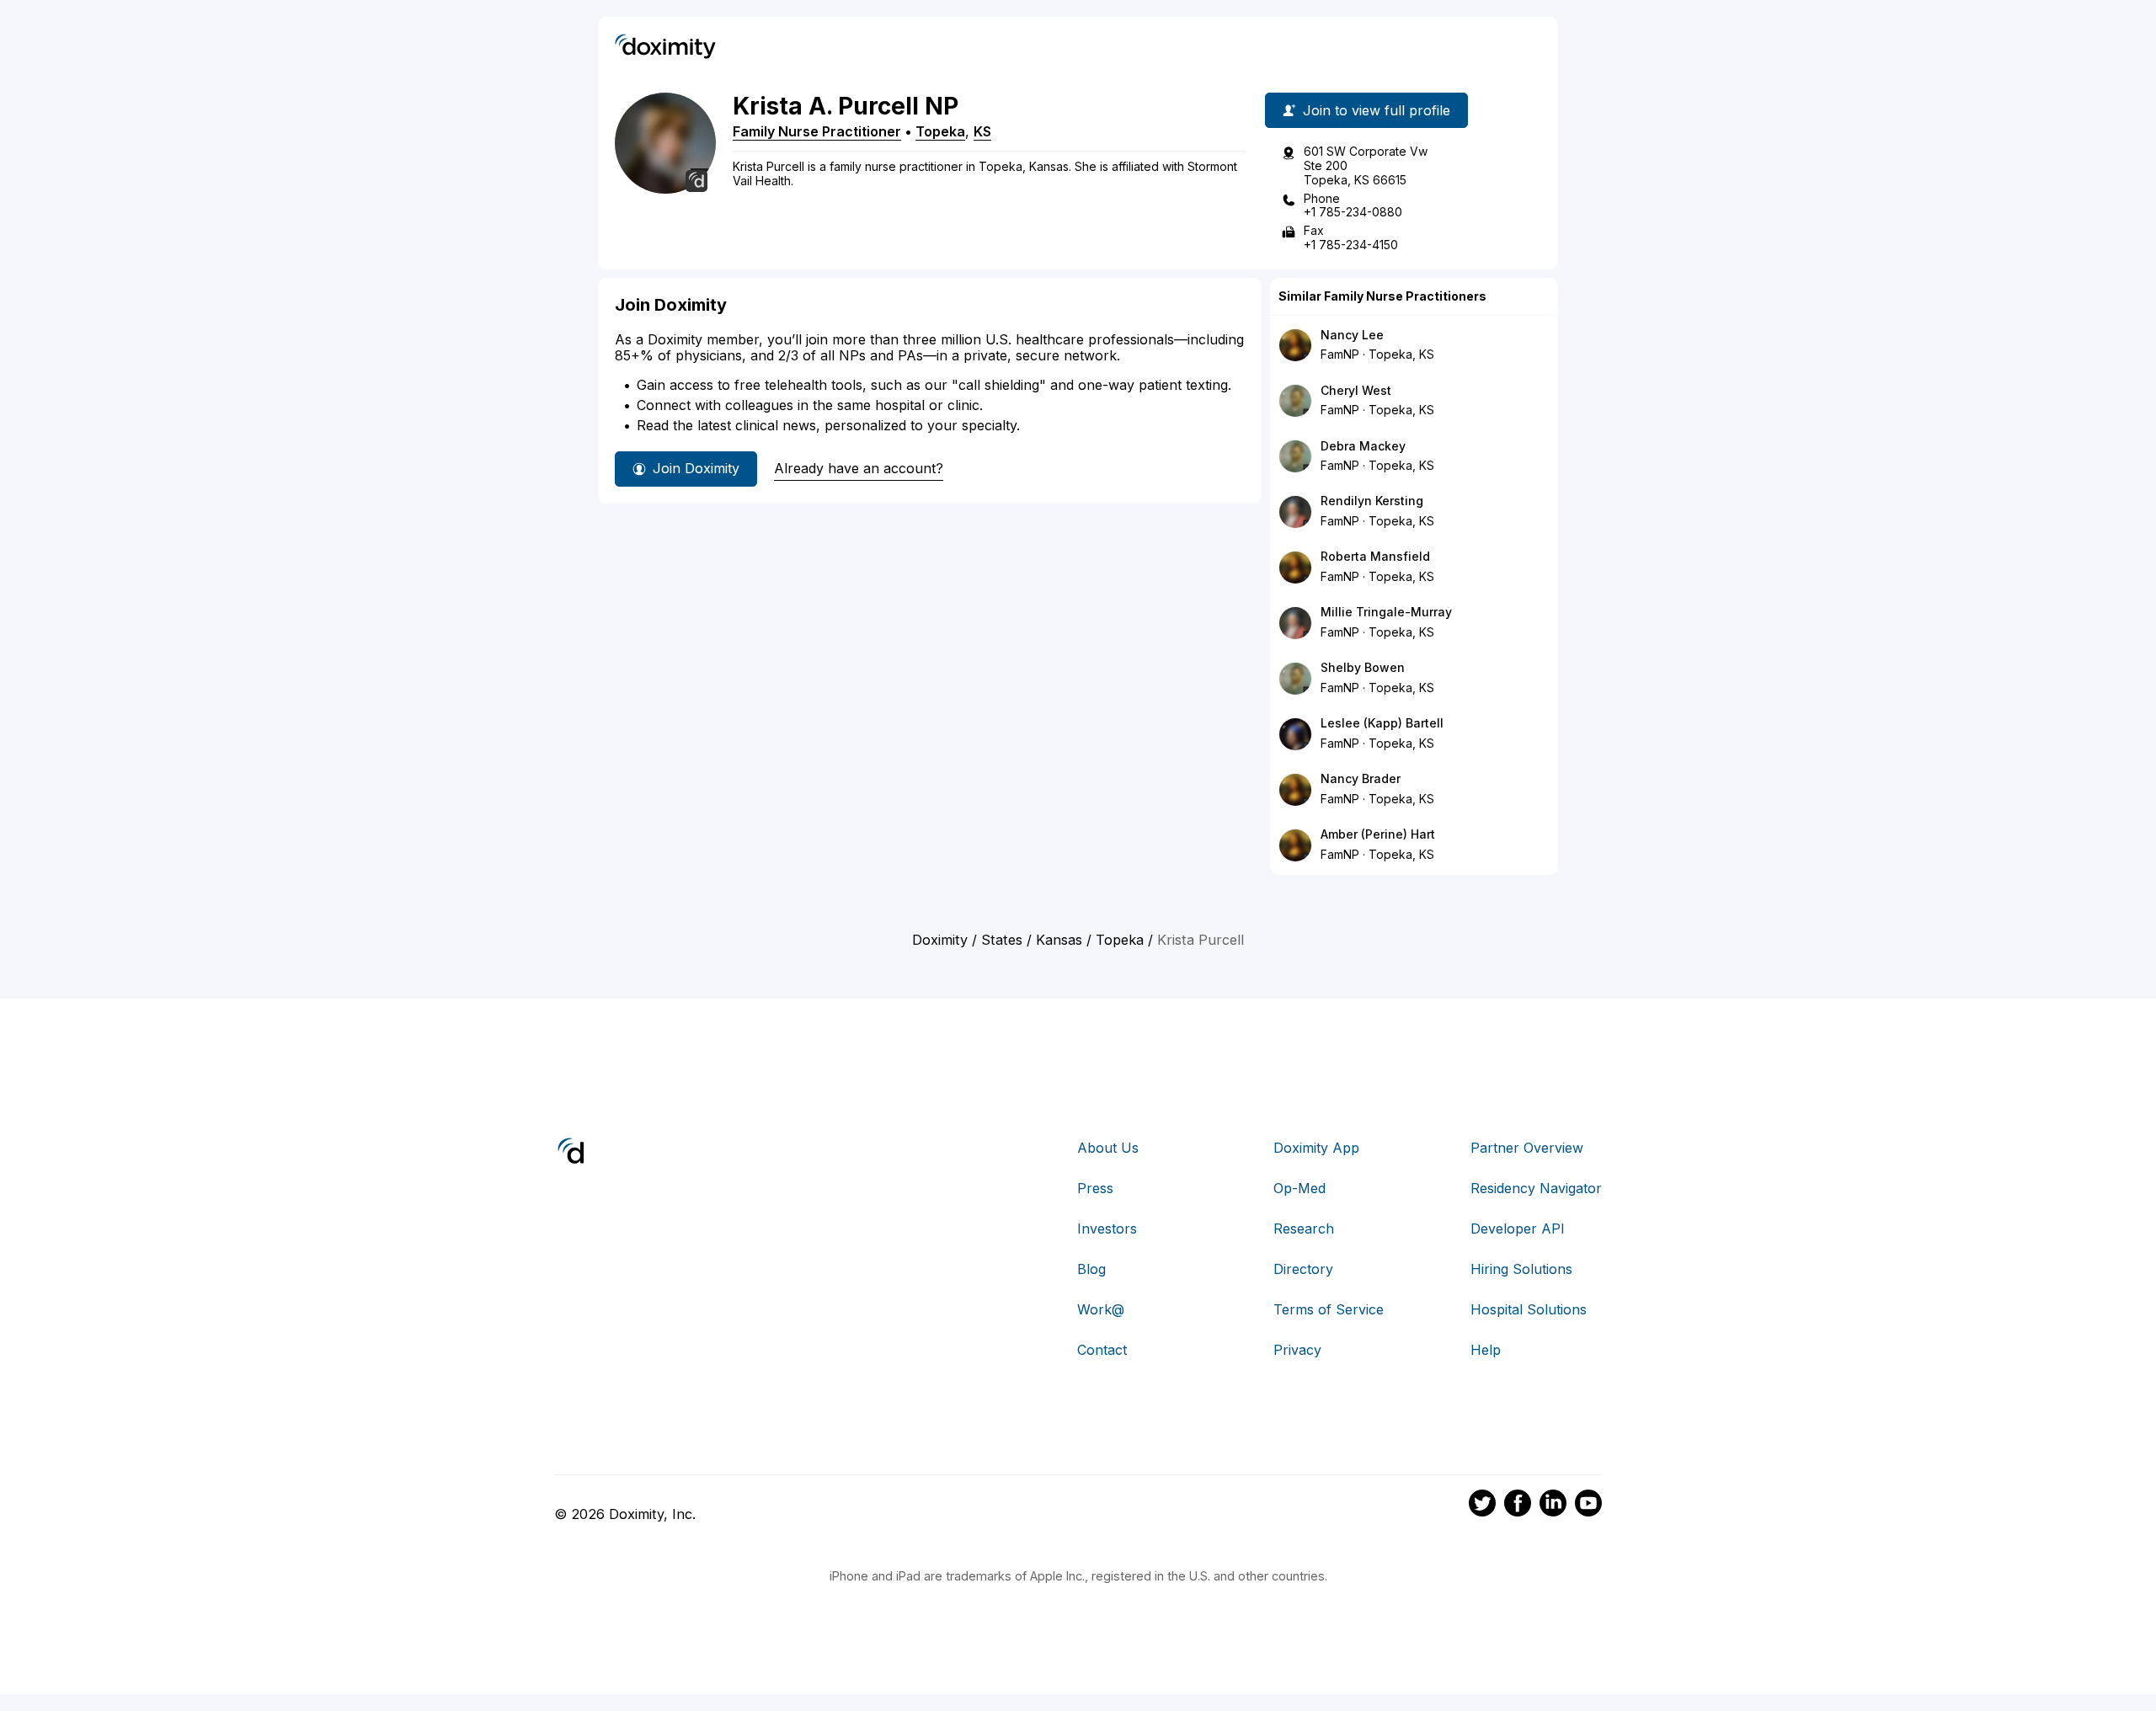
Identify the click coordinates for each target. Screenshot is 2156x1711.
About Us (1108, 1148)
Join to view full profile (1377, 110)
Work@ (1101, 1309)
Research (1304, 1229)
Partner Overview (1527, 1148)
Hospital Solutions (1529, 1309)
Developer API (1518, 1229)
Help (1486, 1350)
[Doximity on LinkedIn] (1553, 1506)
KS (982, 131)
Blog (1091, 1269)
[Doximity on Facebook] (1518, 1506)
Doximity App (1316, 1148)
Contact (1102, 1350)
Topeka (940, 131)
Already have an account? (859, 468)
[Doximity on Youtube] (1588, 1506)
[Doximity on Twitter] (1482, 1506)
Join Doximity (696, 468)
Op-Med (1299, 1188)
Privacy (1297, 1350)
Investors (1107, 1229)
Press (1095, 1188)
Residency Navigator (1536, 1188)
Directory (1303, 1269)
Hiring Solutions (1521, 1269)
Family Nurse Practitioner (817, 131)
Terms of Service (1329, 1309)
